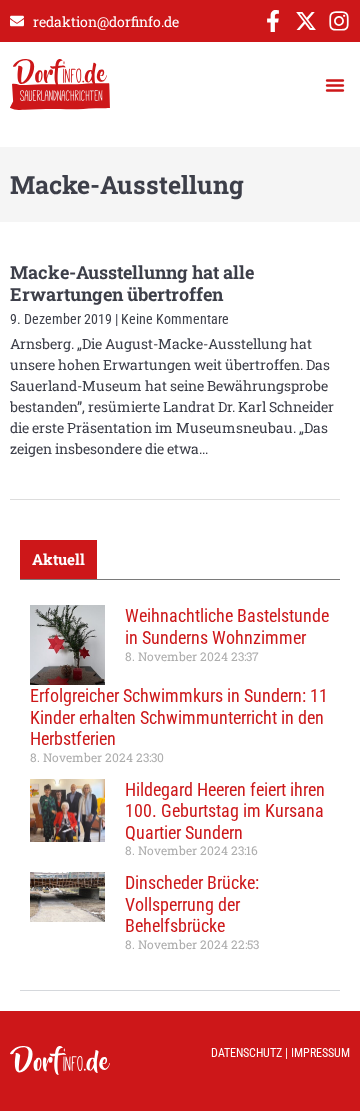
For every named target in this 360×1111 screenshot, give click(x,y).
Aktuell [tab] (58, 559)
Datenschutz (246, 1053)
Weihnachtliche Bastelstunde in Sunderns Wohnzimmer (227, 626)
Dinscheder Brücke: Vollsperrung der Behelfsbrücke (192, 904)
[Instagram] (339, 21)
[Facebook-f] (273, 21)
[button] (335, 85)
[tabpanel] (180, 785)
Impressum (320, 1053)
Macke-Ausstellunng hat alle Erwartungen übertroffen (132, 283)
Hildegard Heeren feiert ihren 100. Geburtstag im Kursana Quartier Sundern (225, 811)
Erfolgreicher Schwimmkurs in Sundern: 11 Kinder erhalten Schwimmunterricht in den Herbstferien (179, 717)
